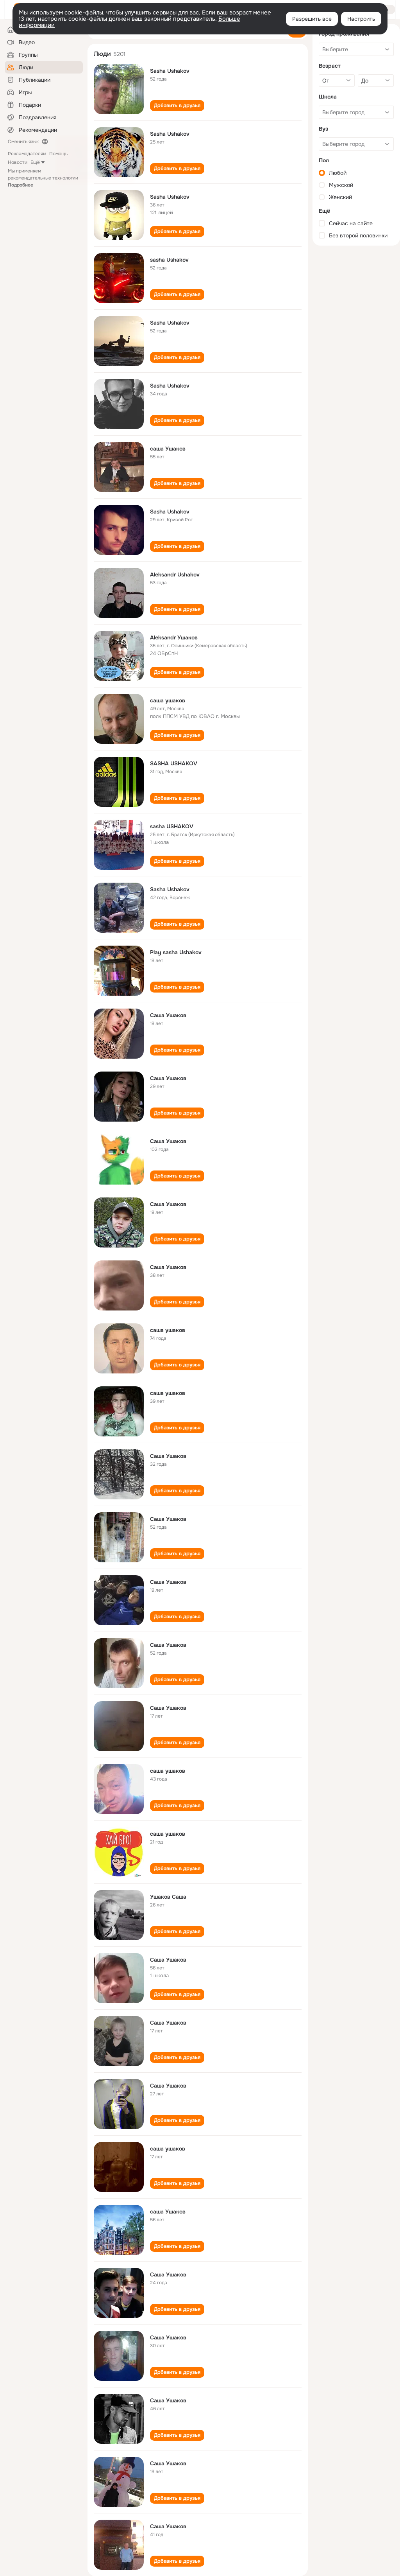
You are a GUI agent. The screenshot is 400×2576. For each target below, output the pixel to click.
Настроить (361, 19)
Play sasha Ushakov (176, 952)
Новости (18, 162)
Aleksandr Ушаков (174, 637)
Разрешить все (312, 19)
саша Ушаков (168, 449)
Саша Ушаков (168, 1015)
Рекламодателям (27, 154)
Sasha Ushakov (170, 71)
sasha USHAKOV (172, 826)
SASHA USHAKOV (174, 763)
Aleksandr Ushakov (175, 574)
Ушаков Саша (168, 1897)
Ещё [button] (35, 162)
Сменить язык (23, 142)
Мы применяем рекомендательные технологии (43, 178)
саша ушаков (168, 700)
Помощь (58, 154)
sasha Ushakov (169, 260)
